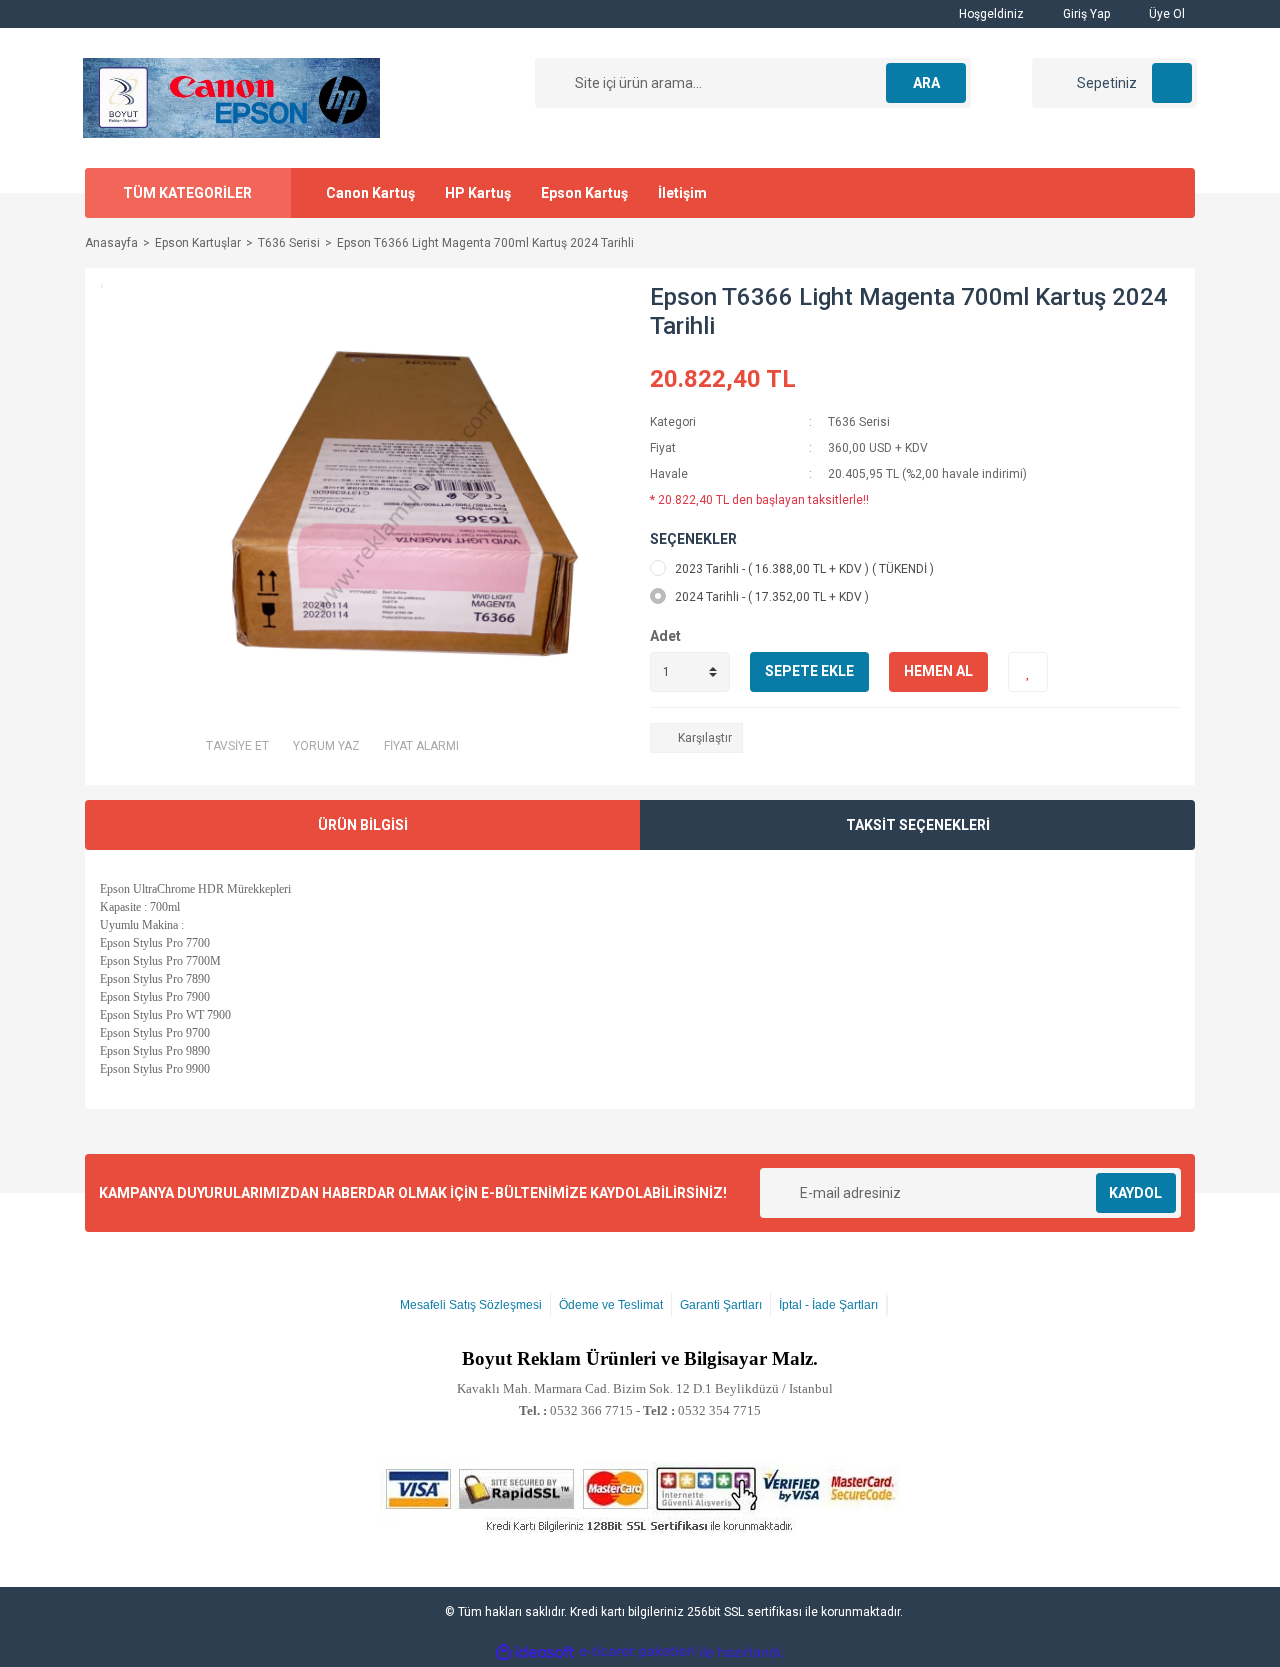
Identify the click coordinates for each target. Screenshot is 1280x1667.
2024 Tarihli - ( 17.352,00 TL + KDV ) (772, 597)
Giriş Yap (1085, 14)
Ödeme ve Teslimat (611, 1305)
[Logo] (231, 97)
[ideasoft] (535, 1652)
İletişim (682, 193)
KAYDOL (1135, 1193)
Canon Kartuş (370, 193)
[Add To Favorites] (1028, 672)
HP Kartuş (478, 193)
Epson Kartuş (584, 193)
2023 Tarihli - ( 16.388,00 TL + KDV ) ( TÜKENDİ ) (804, 569)
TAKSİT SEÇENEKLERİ (918, 825)
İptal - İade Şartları (828, 1305)
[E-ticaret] (637, 1652)
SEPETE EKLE (809, 671)
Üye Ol (1165, 14)
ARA (926, 83)
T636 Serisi (859, 422)
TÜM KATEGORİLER (187, 193)
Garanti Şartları (721, 1305)
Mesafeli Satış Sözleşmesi (471, 1305)
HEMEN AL (938, 671)
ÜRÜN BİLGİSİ (363, 825)
